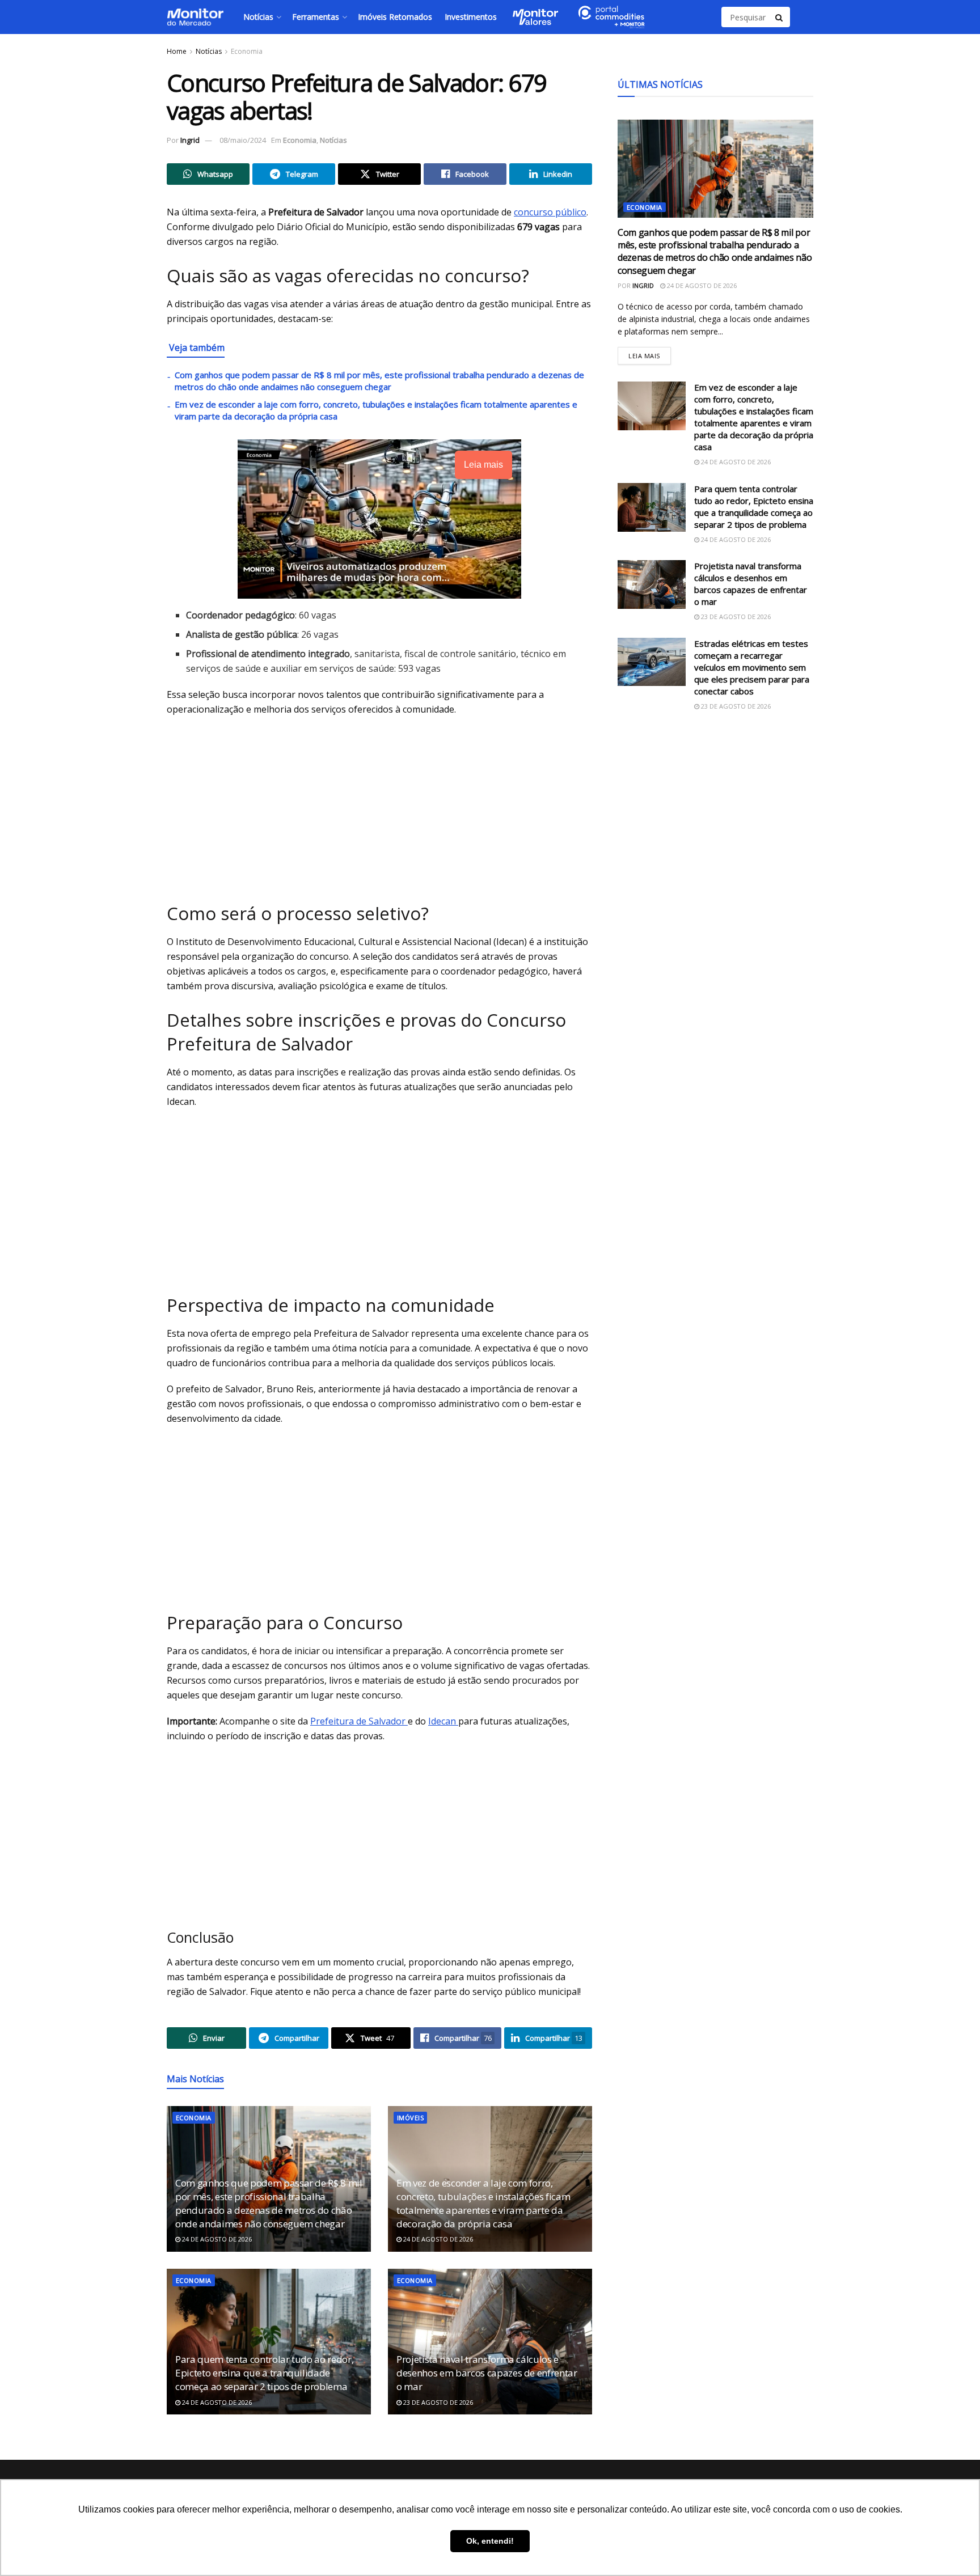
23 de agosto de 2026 (437, 2402)
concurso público (550, 212)
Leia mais (650, 353)
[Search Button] (780, 17)
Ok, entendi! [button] (490, 2541)
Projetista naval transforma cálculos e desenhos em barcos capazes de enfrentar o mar (487, 2373)
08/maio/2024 (243, 140)
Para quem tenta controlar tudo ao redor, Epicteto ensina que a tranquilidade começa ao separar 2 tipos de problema (264, 2373)
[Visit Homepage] (195, 17)
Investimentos (471, 17)
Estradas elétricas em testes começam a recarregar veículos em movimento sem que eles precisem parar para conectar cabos (752, 667)
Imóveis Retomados (395, 17)
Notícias (258, 17)
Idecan (443, 1721)
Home (177, 51)
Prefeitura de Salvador (359, 1721)
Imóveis (410, 2118)
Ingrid (190, 140)
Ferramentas (316, 17)
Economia (247, 51)
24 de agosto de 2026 (216, 2239)
